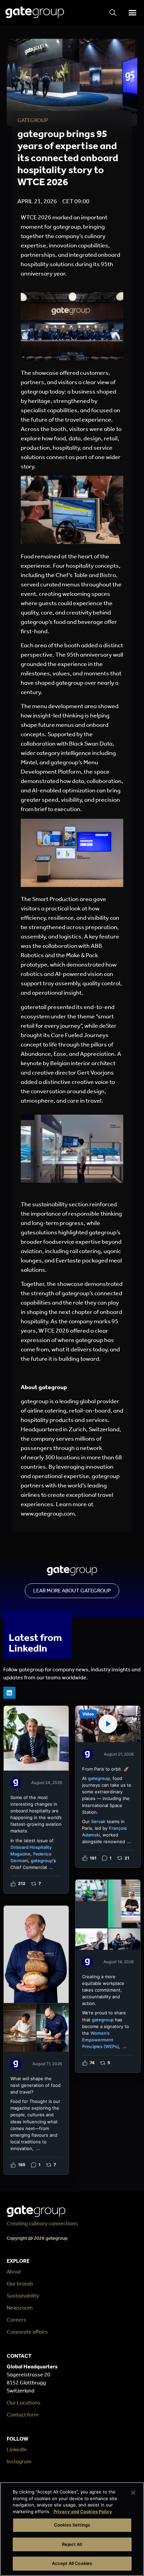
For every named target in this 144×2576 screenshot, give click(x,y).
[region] (72, 2529)
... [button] (51, 1867)
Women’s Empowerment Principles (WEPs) (100, 2040)
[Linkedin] (9, 1693)
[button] (132, 12)
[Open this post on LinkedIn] (36, 1800)
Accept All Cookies (72, 2563)
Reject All (72, 2544)
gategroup (42, 1861)
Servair (98, 1821)
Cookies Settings (72, 2525)
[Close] (133, 2493)
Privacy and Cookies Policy (83, 2511)
